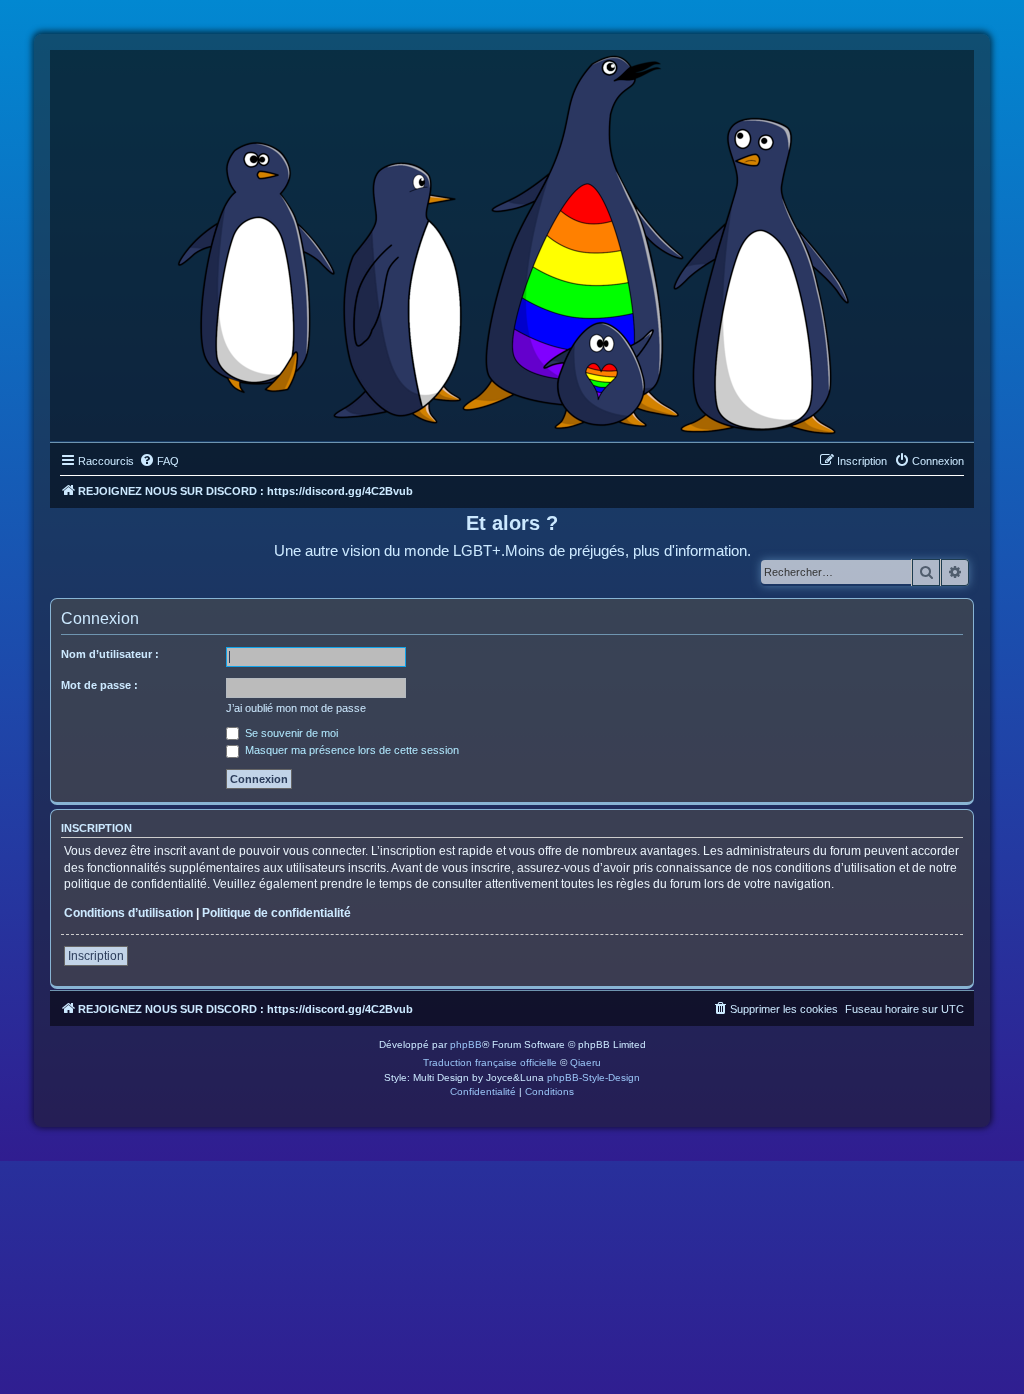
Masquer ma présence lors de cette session (350, 750)
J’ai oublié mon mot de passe (296, 708)
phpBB (466, 1044)
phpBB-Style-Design (593, 1077)
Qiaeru (585, 1062)
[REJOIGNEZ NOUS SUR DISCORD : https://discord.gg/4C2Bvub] (512, 241)
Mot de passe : (99, 685)
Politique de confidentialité (276, 913)
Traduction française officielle (490, 1062)
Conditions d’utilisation (128, 913)
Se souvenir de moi (290, 733)
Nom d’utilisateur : (110, 654)
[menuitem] (159, 461)
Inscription (96, 956)
